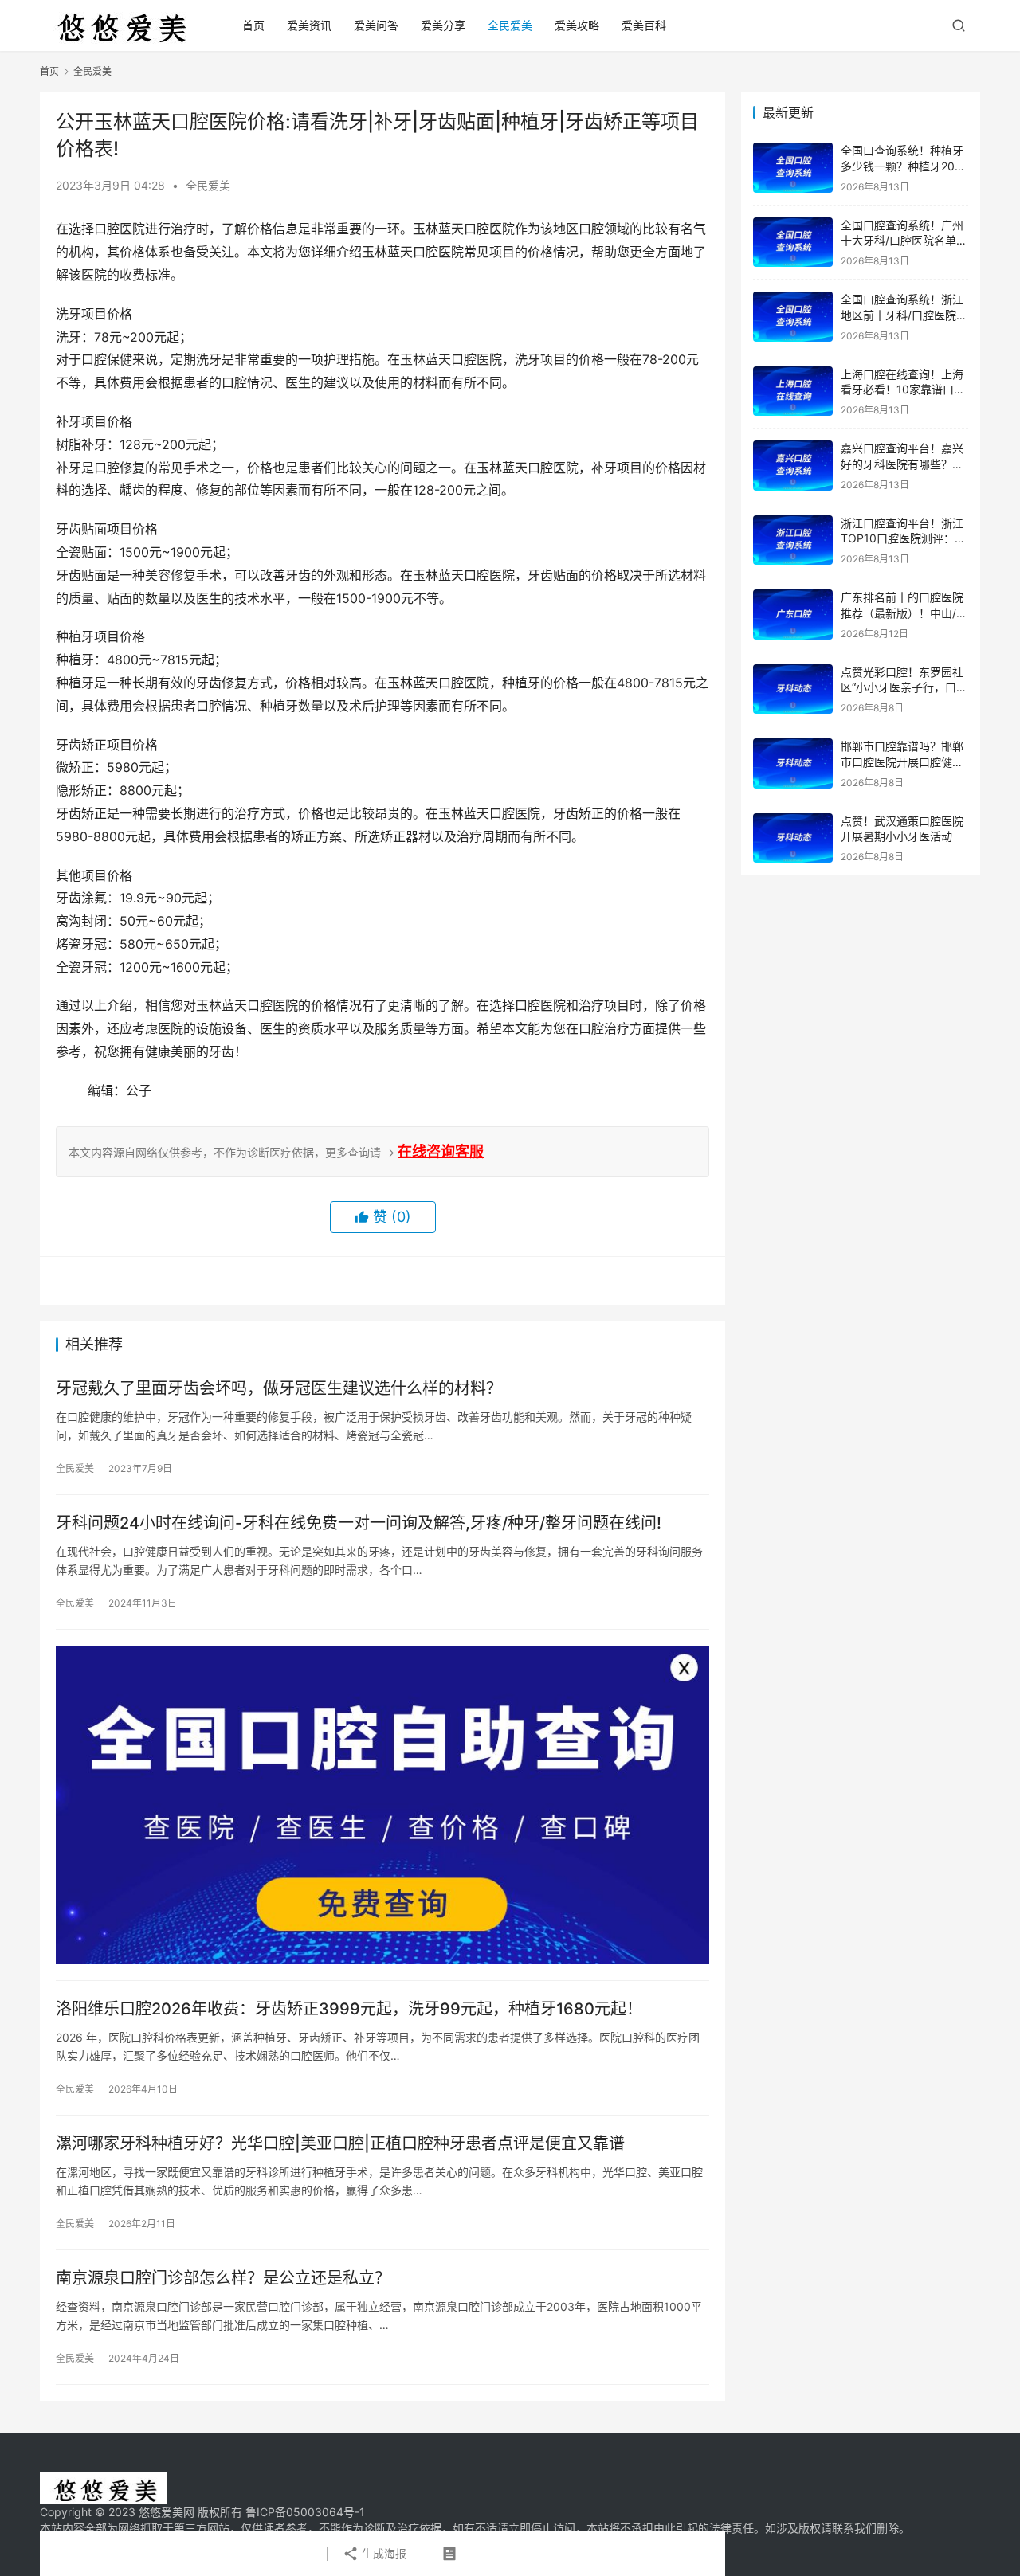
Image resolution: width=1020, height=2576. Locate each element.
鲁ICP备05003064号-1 (305, 2512)
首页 (253, 25)
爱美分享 (443, 25)
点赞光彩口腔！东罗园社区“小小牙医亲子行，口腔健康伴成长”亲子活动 (904, 687)
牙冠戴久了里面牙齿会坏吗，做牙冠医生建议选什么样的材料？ (279, 1388)
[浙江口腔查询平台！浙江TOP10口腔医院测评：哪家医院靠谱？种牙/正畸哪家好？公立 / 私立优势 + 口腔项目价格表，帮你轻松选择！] (793, 540)
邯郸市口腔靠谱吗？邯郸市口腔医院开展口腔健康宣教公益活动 (902, 761)
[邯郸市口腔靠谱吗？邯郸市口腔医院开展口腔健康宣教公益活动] (793, 763)
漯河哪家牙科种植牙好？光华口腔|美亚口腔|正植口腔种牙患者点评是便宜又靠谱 (340, 2143)
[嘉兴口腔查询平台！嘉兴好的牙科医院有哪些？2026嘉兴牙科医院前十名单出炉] (793, 466)
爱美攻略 (577, 25)
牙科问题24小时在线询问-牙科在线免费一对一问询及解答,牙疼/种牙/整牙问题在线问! (359, 1523)
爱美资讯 (309, 25)
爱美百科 (644, 25)
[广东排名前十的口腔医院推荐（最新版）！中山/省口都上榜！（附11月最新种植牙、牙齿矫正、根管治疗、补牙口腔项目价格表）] (793, 615)
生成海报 (382, 2553)
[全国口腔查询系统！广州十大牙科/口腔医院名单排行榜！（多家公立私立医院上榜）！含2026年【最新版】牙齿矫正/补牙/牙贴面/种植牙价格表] (793, 243)
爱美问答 (376, 25)
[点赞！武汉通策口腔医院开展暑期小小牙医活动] (793, 838)
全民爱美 (510, 25)
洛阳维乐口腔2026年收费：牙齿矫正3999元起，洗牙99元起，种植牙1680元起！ (349, 2009)
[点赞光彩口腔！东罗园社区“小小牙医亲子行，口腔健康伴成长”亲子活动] (793, 689)
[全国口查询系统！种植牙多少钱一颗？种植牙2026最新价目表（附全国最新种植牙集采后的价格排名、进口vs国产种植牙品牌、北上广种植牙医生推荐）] (793, 168)
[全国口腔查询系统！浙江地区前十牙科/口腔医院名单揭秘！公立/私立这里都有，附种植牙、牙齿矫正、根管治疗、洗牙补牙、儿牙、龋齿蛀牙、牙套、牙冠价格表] (793, 317)
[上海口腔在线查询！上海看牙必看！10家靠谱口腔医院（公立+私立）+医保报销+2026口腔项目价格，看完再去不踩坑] (793, 391)
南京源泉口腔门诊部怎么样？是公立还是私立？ (223, 2278)
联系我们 (854, 2528)
